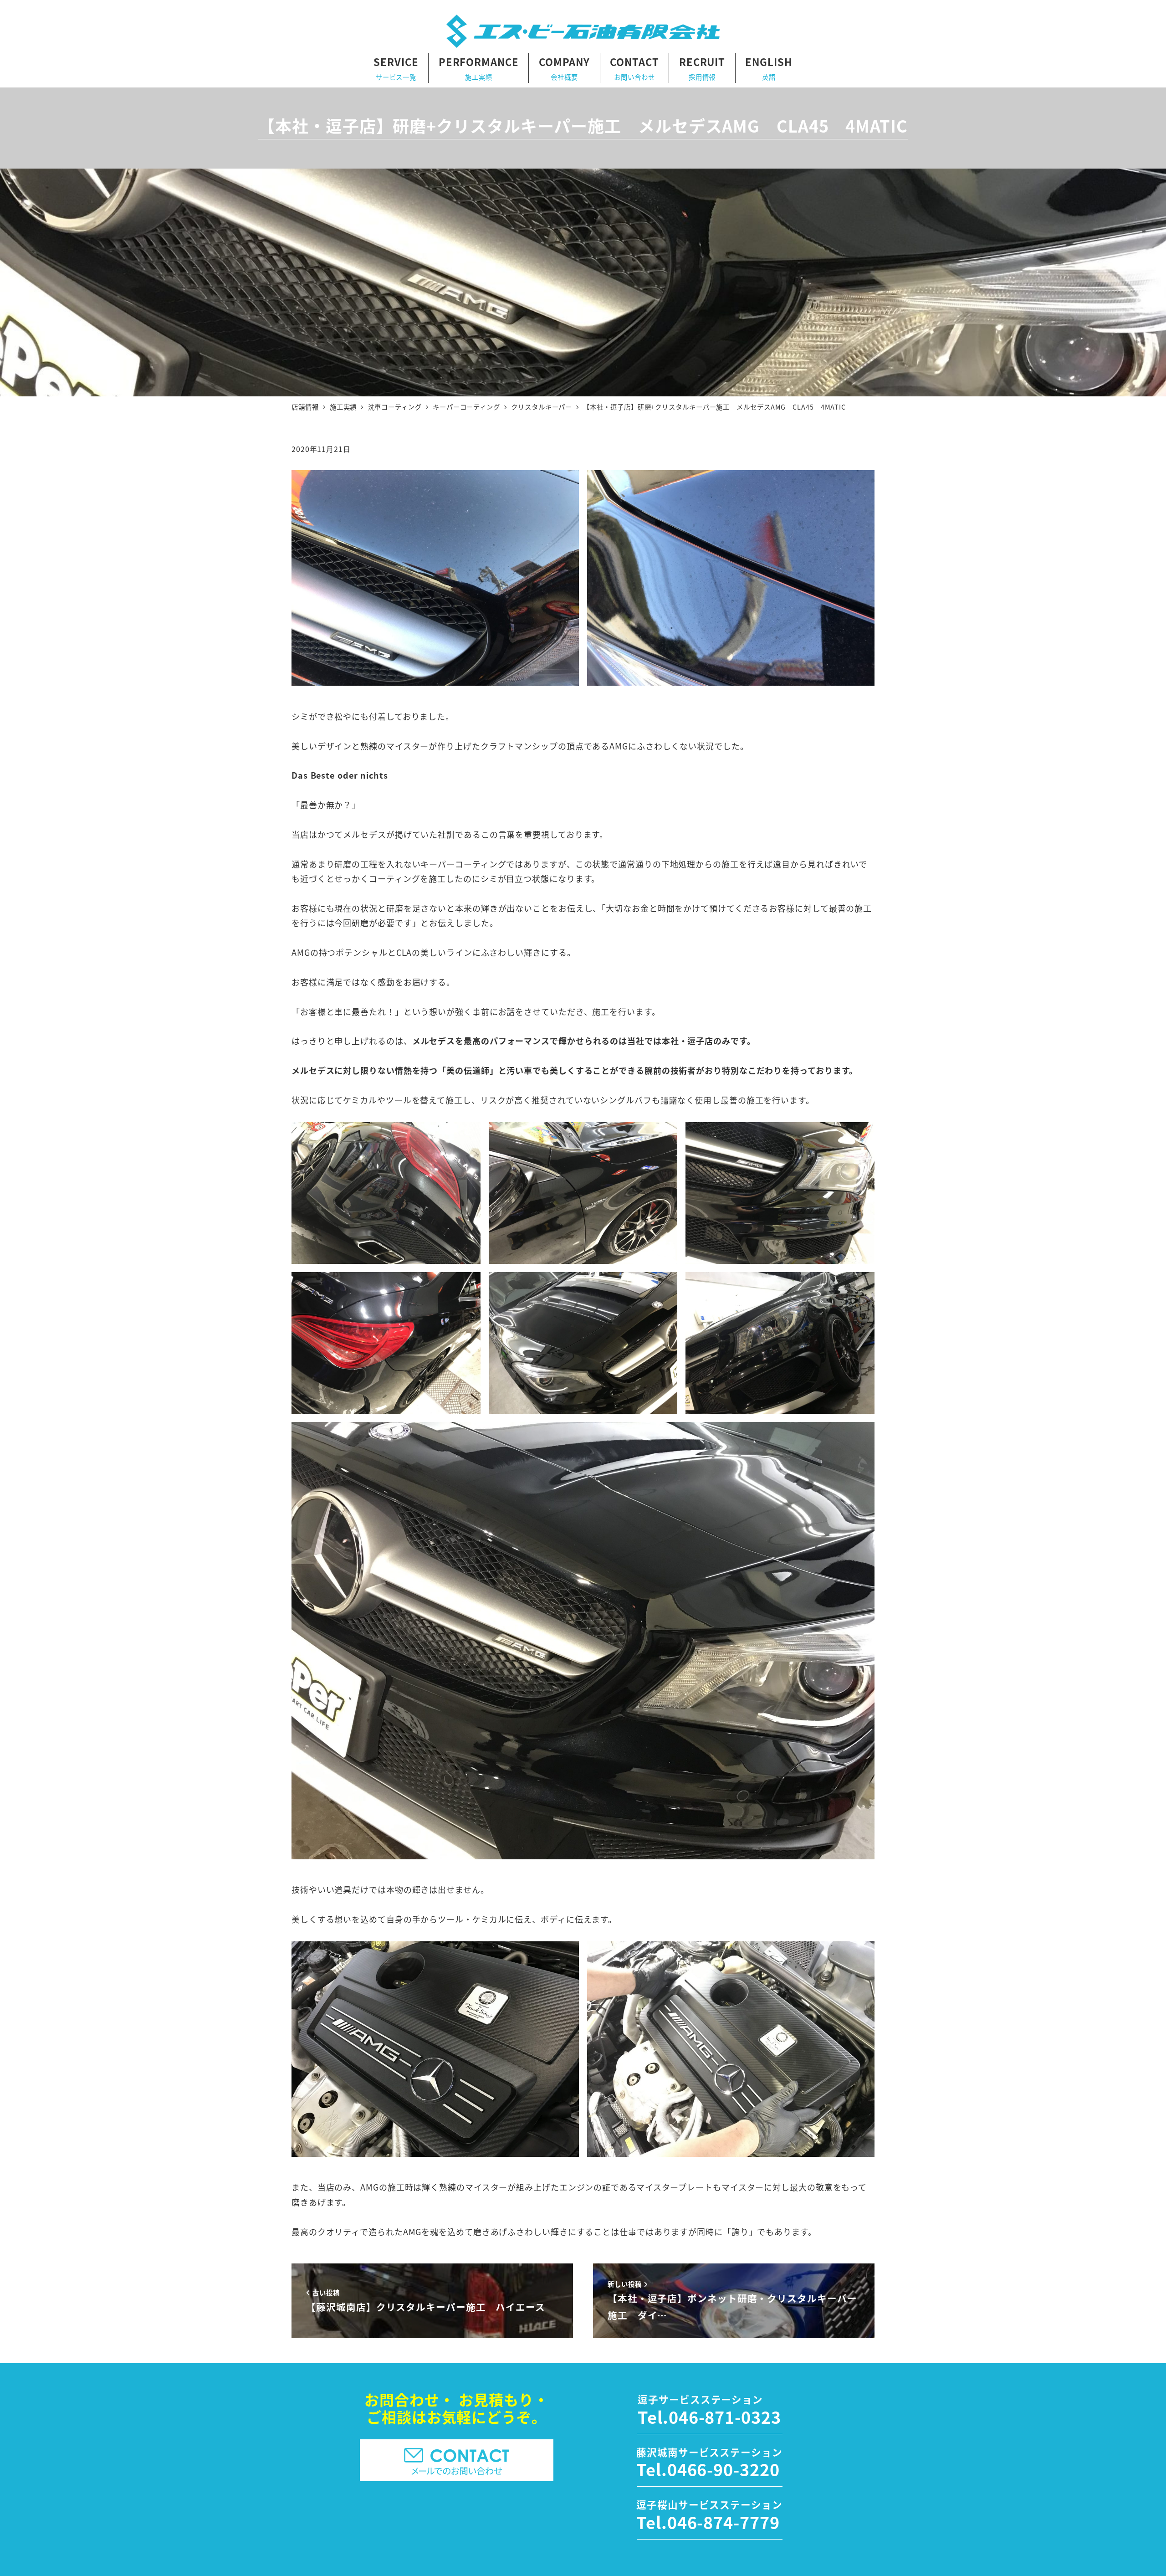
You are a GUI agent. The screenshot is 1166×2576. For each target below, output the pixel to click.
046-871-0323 (725, 2417)
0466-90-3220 (724, 2469)
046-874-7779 (724, 2522)
